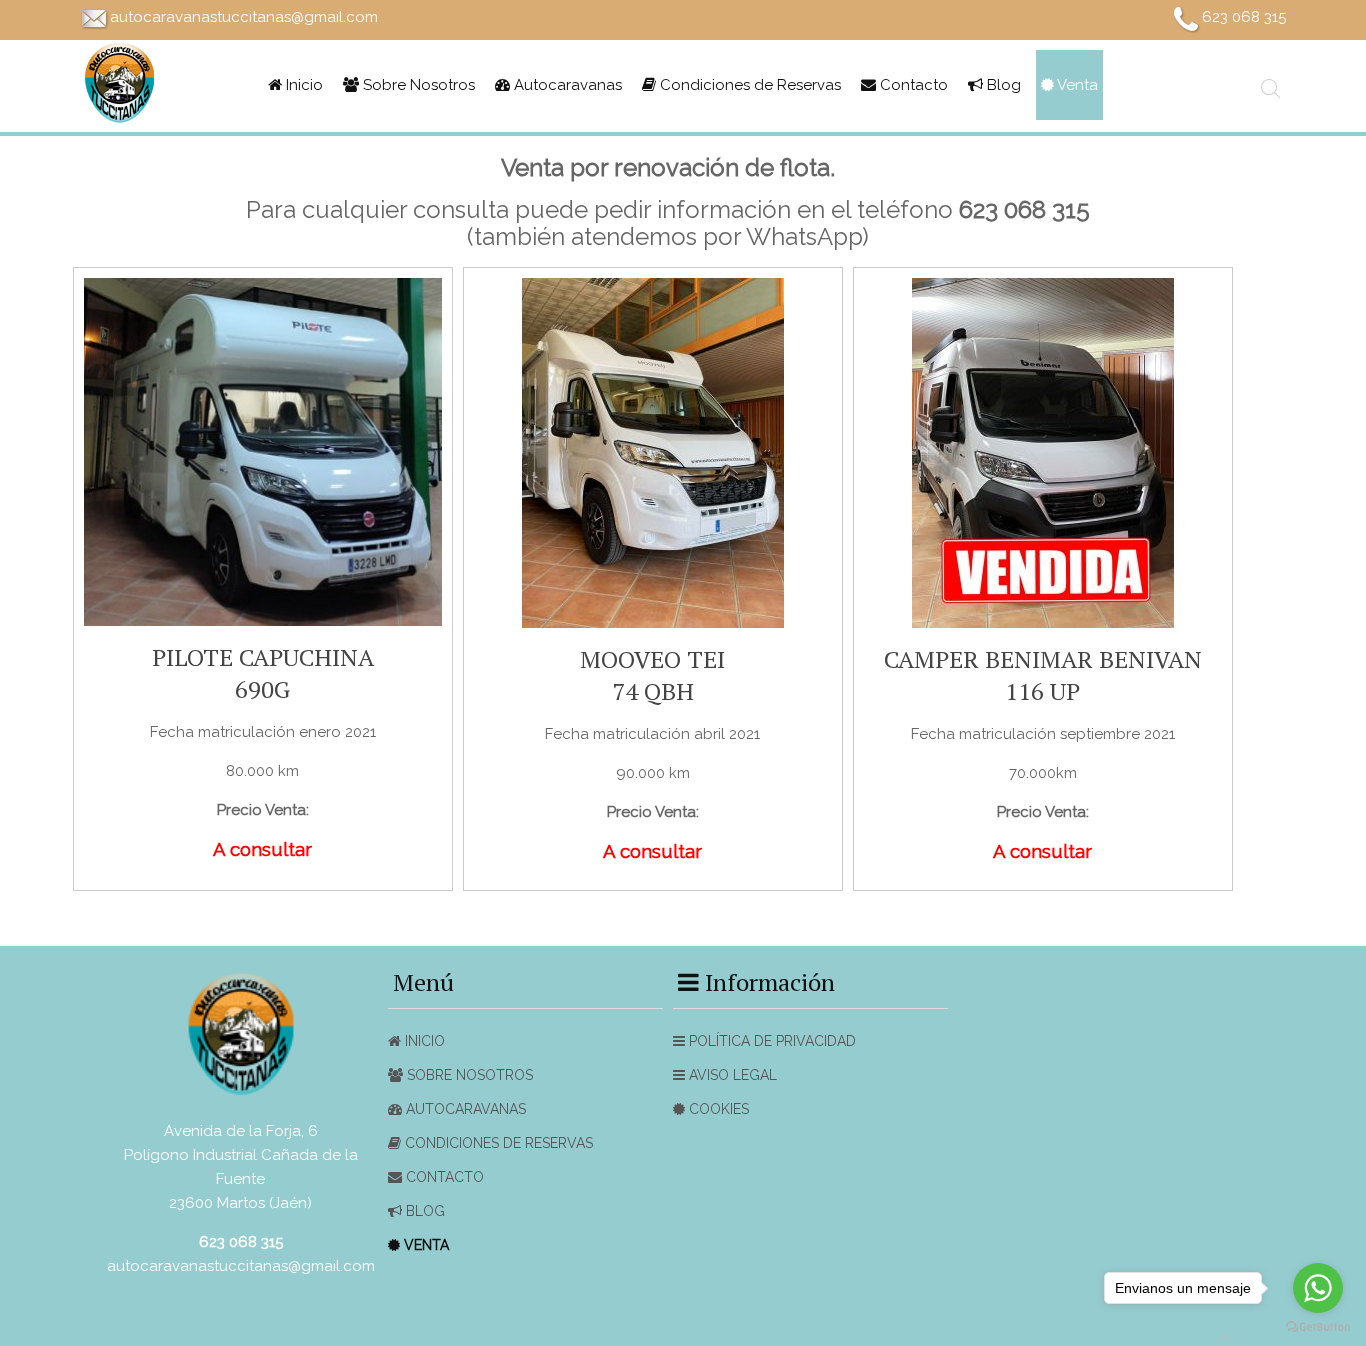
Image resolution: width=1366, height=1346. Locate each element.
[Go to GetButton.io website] (1318, 1326)
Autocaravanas (566, 85)
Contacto (912, 85)
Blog (1002, 85)
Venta (1076, 85)
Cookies (717, 1109)
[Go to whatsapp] (1318, 1288)
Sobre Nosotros (417, 85)
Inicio (302, 85)
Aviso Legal (731, 1075)
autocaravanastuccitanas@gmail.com (244, 17)
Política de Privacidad (770, 1041)
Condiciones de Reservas (748, 85)
